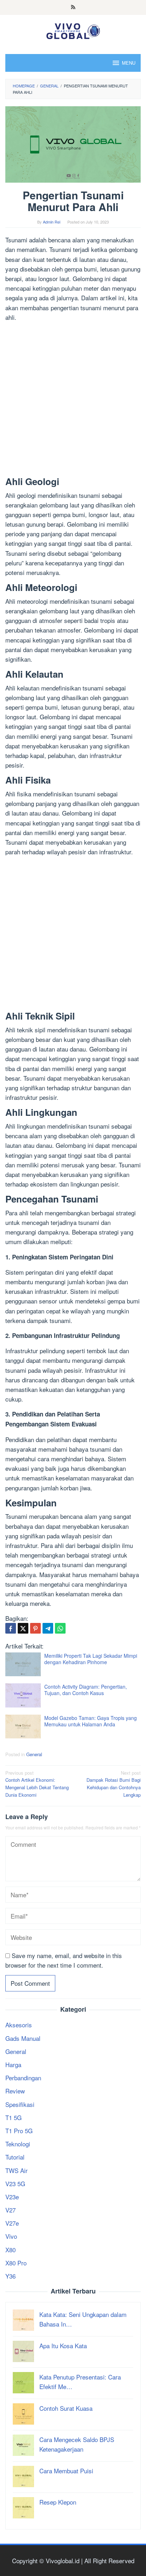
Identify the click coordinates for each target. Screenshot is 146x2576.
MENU (129, 63)
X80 (10, 2250)
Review (15, 2091)
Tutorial (15, 2157)
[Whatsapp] (60, 1628)
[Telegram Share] (48, 1628)
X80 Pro (16, 2263)
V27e (12, 2223)
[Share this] (11, 1628)
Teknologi (18, 2144)
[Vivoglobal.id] (73, 30)
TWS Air (16, 2170)
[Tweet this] (23, 1628)
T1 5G (13, 2117)
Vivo (11, 2236)
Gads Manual (23, 2038)
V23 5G (15, 2184)
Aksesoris (19, 2025)
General (34, 1754)
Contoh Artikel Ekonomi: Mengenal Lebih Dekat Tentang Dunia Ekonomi (37, 1784)
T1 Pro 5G (19, 2131)
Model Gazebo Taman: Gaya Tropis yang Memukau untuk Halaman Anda (91, 1721)
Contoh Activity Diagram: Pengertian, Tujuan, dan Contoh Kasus (86, 1690)
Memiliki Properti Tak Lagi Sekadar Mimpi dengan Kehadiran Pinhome (91, 1659)
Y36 (10, 2276)
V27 (10, 2210)
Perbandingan (23, 2078)
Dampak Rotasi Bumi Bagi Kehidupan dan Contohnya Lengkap (114, 1784)
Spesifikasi (20, 2104)
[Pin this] (35, 1628)
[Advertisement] (73, 400)
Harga (13, 2064)
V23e (12, 2197)
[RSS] (73, 7)
